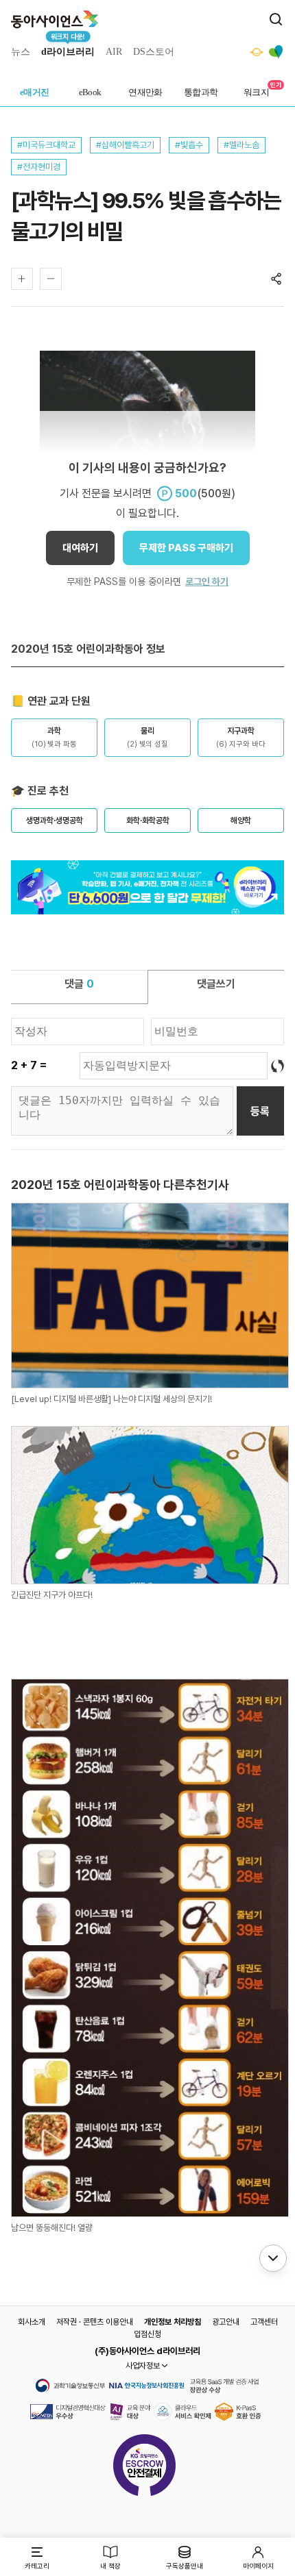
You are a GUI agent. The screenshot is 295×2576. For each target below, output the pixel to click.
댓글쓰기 (216, 984)
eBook (90, 92)
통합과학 (201, 92)
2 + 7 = (29, 1065)
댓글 (79, 984)
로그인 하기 (207, 582)
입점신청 (147, 2334)
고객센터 (264, 2322)
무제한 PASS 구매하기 (186, 548)
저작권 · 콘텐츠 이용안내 (95, 2322)
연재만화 (145, 92)
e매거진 (35, 92)
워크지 (256, 92)
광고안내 (226, 2322)
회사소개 (32, 2322)
